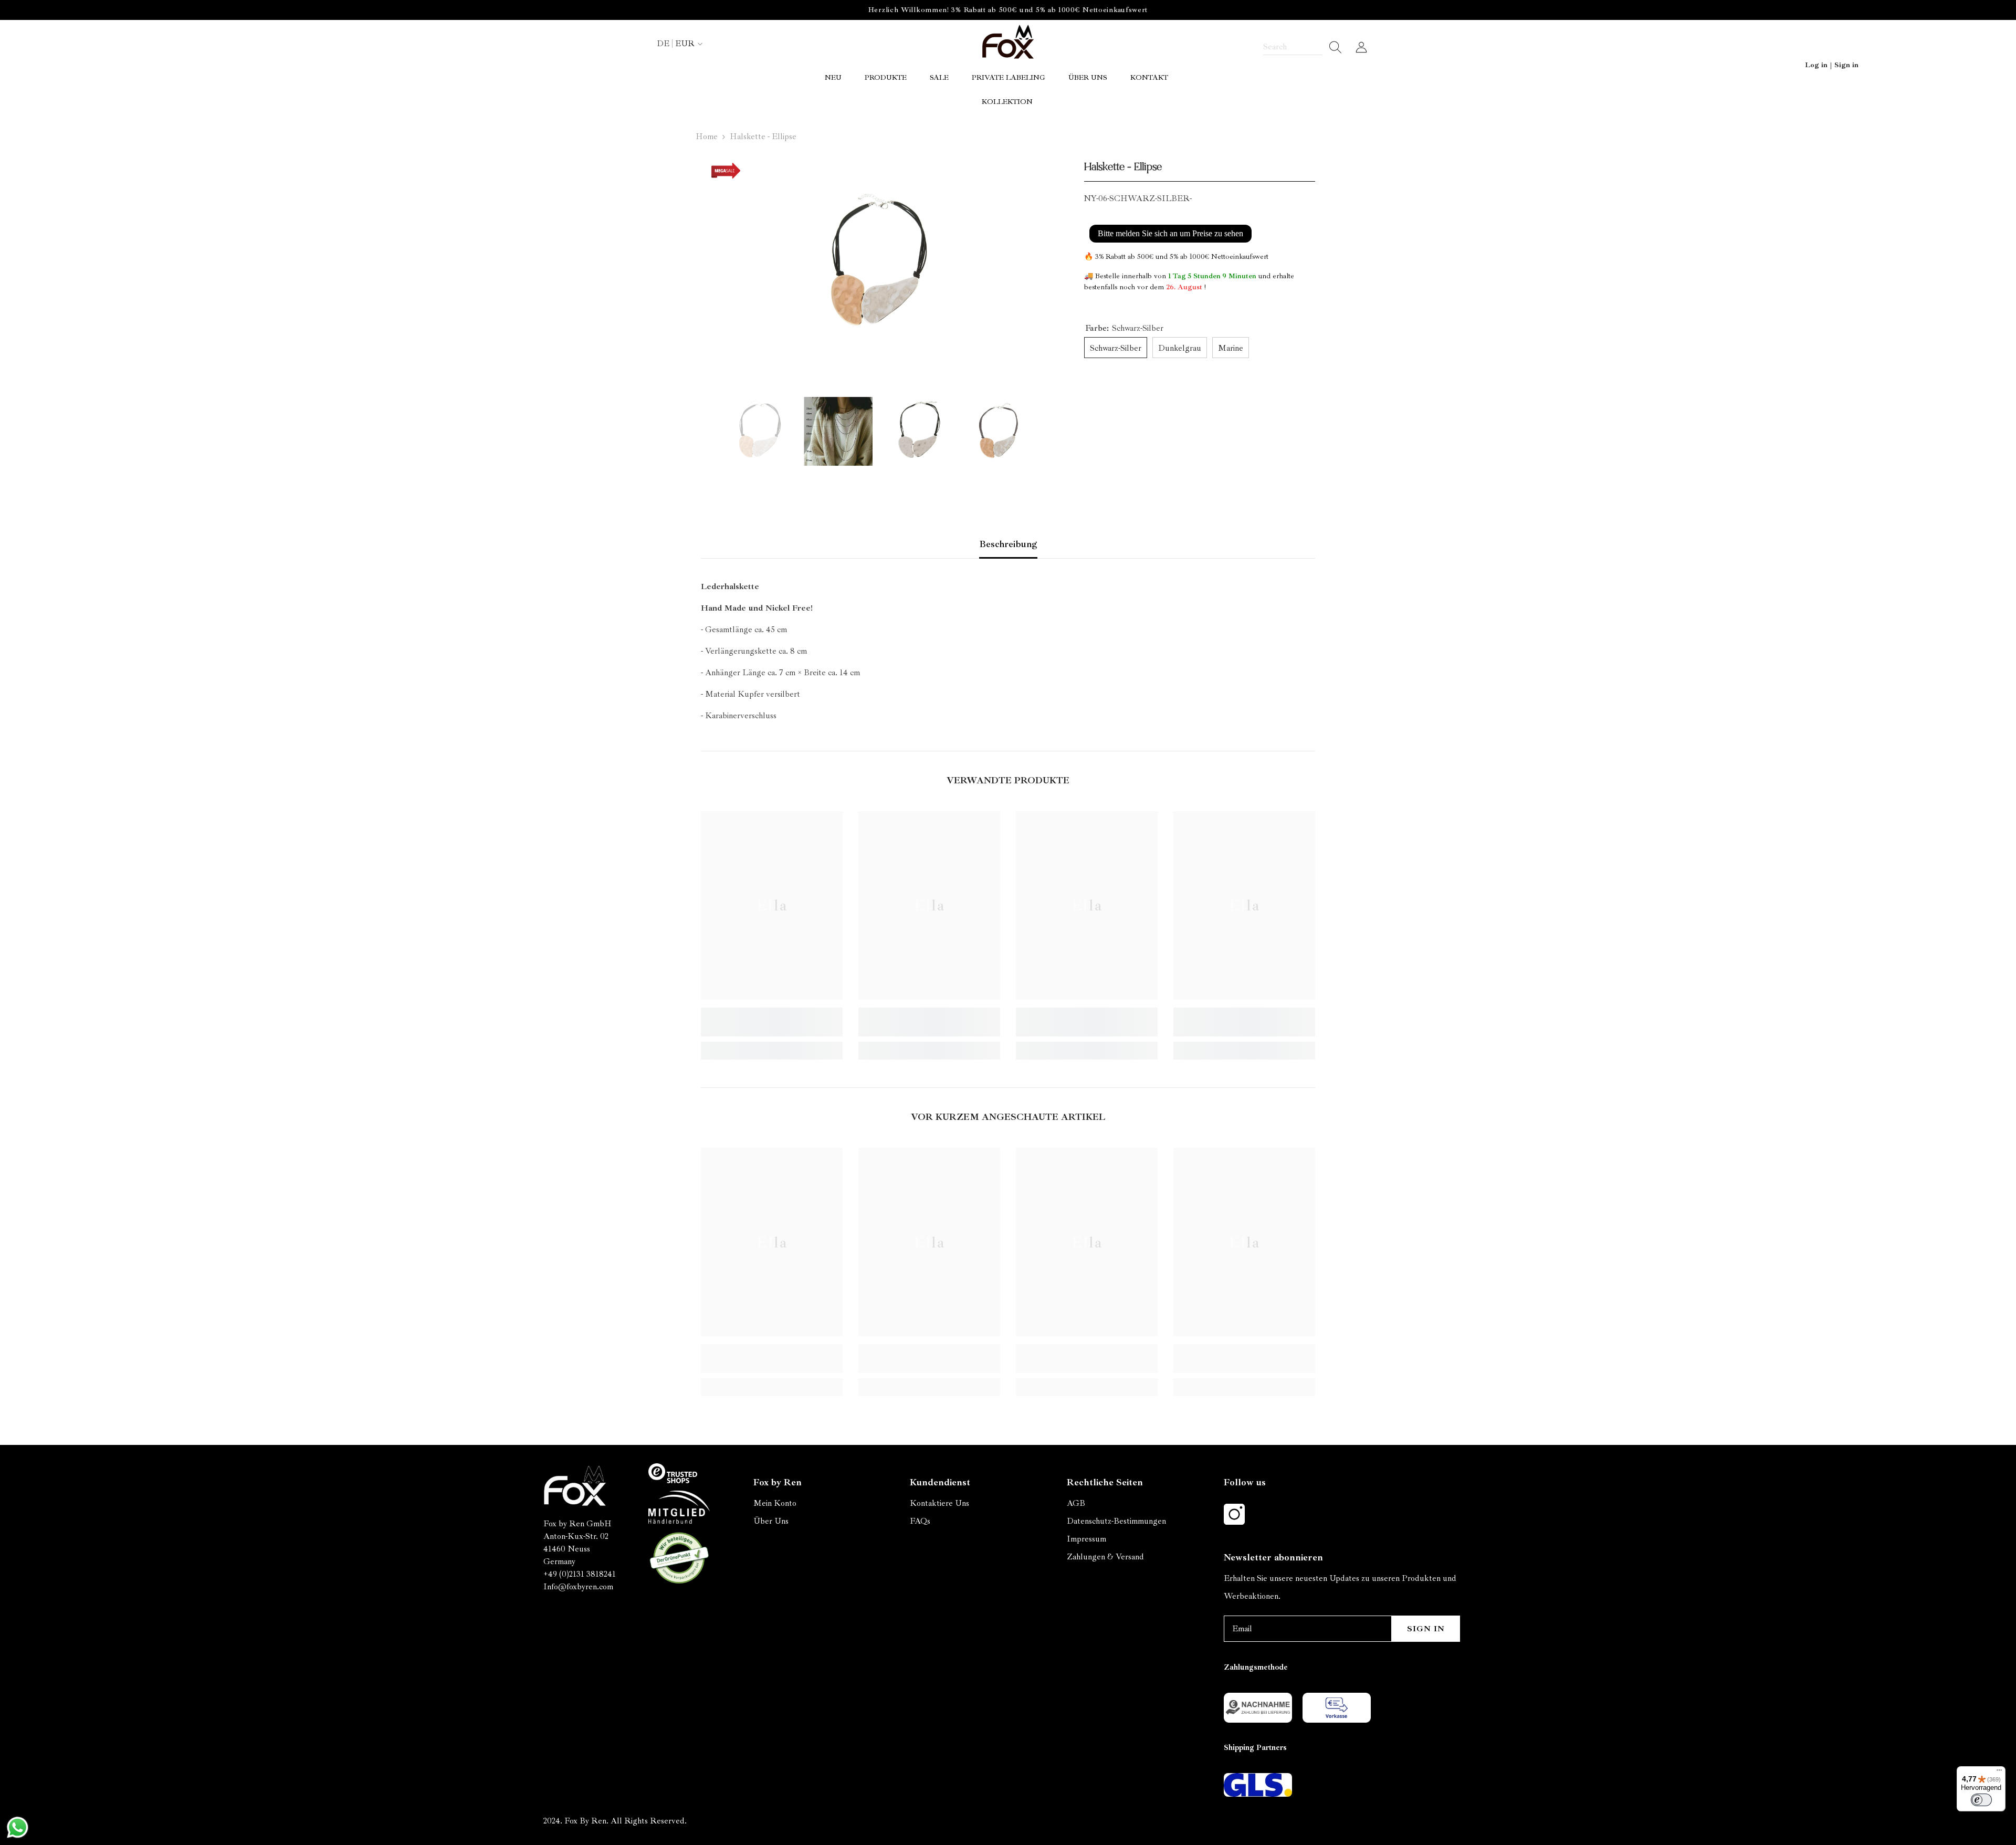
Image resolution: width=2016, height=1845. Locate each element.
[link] (772, 1022)
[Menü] (1999, 1773)
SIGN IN (1426, 1629)
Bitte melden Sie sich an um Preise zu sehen (1170, 233)
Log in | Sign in (1832, 65)
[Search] (1303, 47)
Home (707, 137)
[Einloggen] (1361, 47)
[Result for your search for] (1332, 47)
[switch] (1981, 1800)
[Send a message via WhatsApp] (18, 1827)
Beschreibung (1008, 544)
